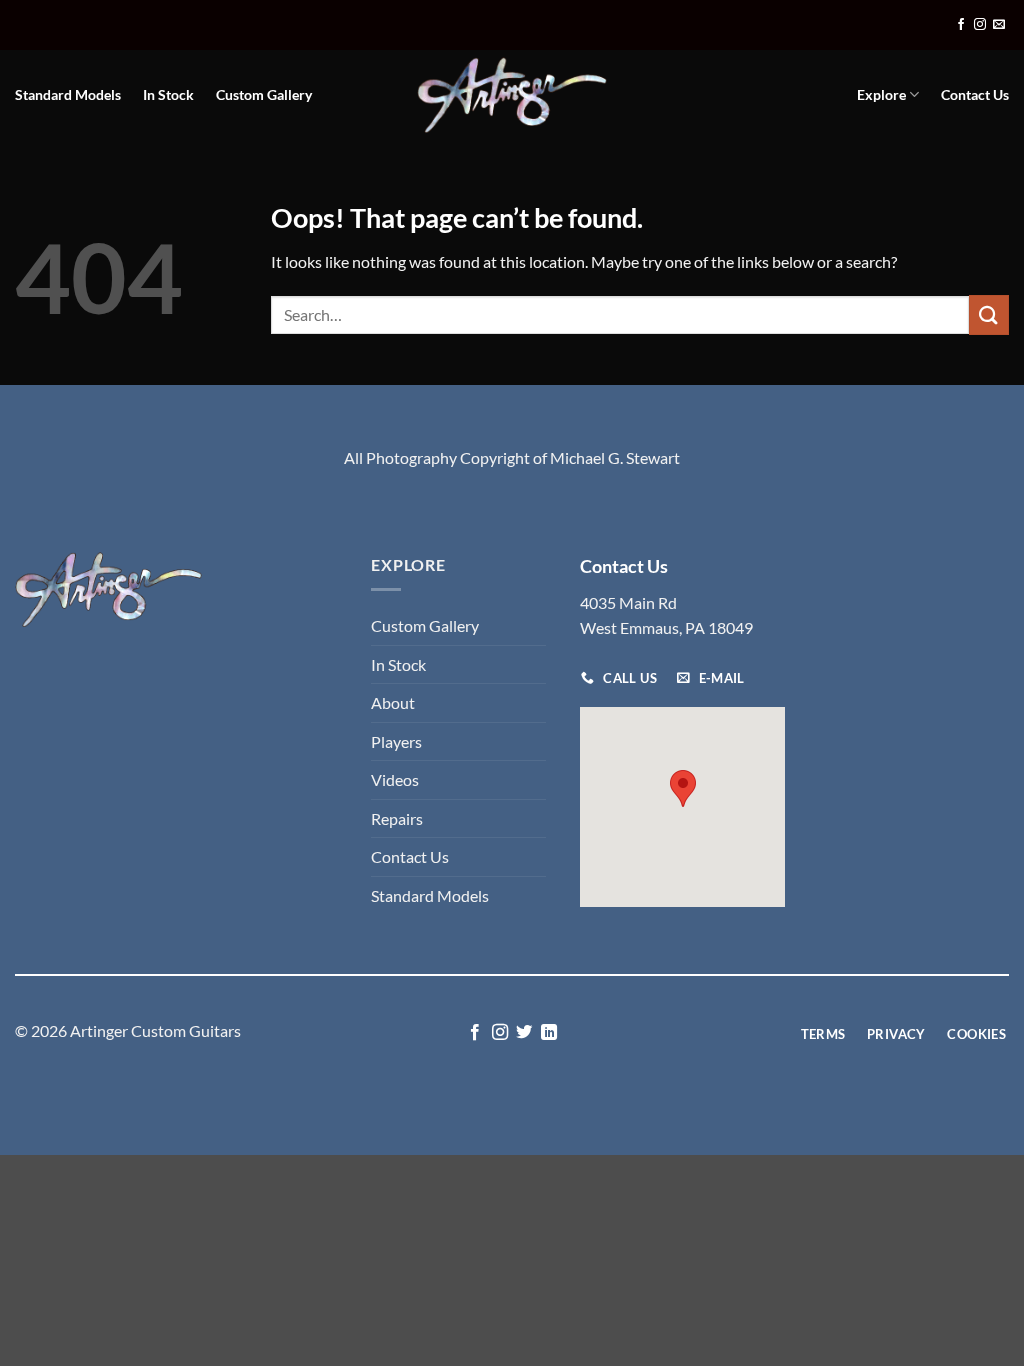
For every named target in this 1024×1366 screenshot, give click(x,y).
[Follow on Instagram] (980, 25)
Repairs (397, 818)
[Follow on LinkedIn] (549, 1033)
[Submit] (989, 314)
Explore (881, 94)
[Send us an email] (999, 25)
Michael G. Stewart (615, 457)
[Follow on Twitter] (524, 1033)
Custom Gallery (264, 94)
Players (396, 741)
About (393, 702)
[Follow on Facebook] (961, 25)
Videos (395, 779)
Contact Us (975, 94)
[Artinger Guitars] (512, 95)
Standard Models (68, 94)
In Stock (168, 94)
